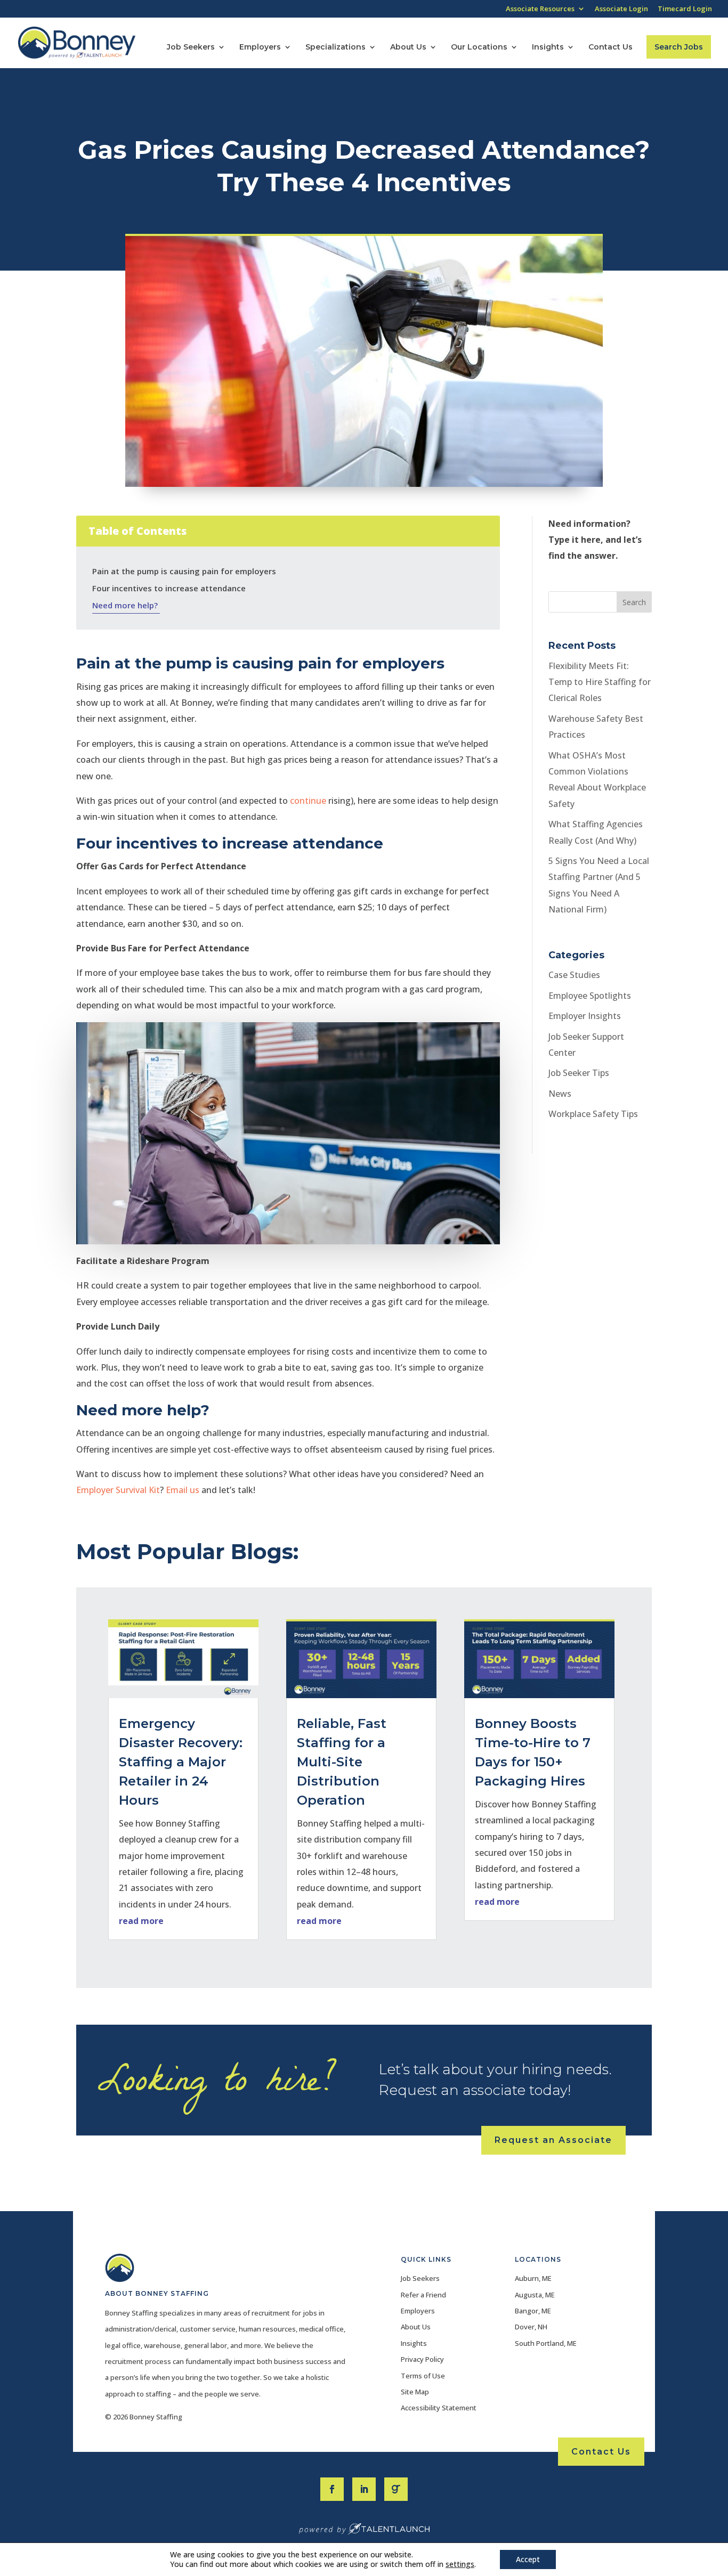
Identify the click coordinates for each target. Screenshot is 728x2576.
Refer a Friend (423, 2295)
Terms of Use (423, 2376)
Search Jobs (679, 47)
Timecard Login (685, 9)
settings (460, 2564)
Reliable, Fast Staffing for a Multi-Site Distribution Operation (342, 1762)
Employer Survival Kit (118, 1490)
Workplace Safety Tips (593, 1114)
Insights (548, 47)
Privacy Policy (422, 2359)
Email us (183, 1490)
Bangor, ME (533, 2311)
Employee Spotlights (590, 996)
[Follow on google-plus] (396, 2489)
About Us (408, 47)
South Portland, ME (546, 2343)
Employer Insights (585, 1016)
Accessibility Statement (439, 2408)
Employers (260, 47)
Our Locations (479, 47)
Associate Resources (540, 9)
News (560, 1094)
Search (634, 602)
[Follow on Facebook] (332, 2489)
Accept (528, 2559)
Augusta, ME (535, 2295)
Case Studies (574, 975)
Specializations (335, 47)
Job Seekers (191, 47)
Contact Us (610, 47)
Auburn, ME (533, 2278)
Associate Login (621, 9)
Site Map (415, 2392)
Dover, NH (531, 2327)
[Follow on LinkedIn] (364, 2489)
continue (308, 801)
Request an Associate (553, 2140)
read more (141, 1921)
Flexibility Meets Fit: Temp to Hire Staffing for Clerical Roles (600, 682)
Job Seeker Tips (579, 1073)
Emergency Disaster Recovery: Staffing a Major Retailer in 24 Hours (181, 1762)
